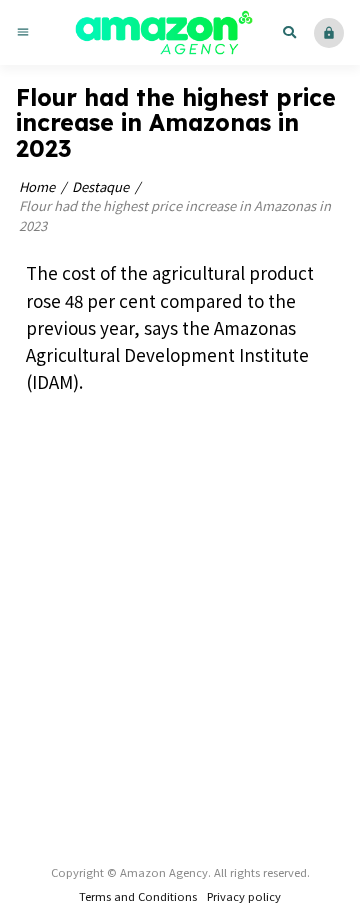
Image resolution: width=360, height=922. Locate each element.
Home (37, 186)
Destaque (100, 186)
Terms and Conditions (138, 896)
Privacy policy (244, 896)
